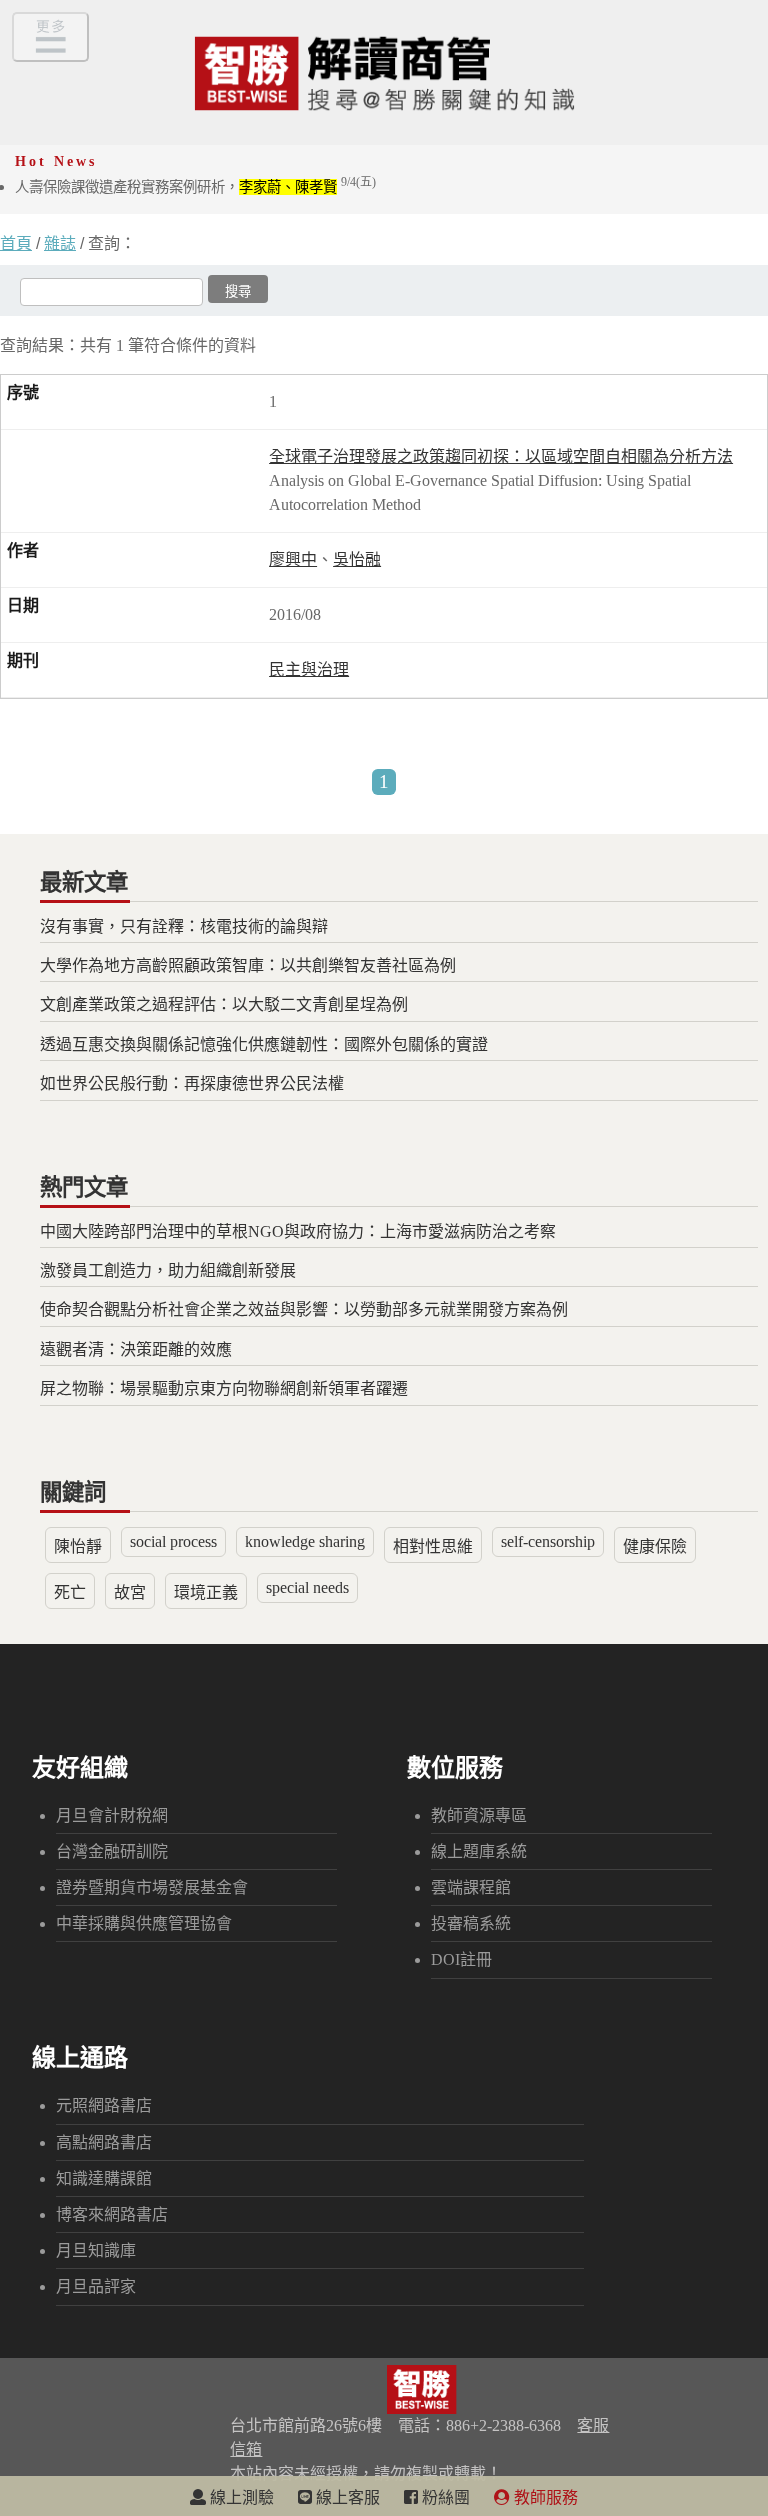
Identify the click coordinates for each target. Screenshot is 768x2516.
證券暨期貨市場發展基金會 (152, 1887)
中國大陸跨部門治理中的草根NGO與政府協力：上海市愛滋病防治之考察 (298, 1231)
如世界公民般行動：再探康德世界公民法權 (192, 1083)
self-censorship (548, 1541)
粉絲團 (444, 2497)
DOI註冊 (461, 1959)
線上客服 (346, 2497)
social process (173, 1541)
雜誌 (60, 243)
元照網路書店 (104, 2105)
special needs (307, 1587)
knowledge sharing (305, 1541)
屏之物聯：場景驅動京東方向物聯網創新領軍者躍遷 (224, 1388)
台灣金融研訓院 (112, 1851)
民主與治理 (309, 669)
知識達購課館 (104, 2178)
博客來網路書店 (112, 2214)
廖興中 (293, 559)
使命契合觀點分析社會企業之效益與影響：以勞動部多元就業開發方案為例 (304, 1309)
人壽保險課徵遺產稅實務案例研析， (195, 187)
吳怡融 (357, 559)
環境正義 (206, 1592)
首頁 (16, 243)
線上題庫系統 (479, 1851)
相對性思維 (433, 1546)
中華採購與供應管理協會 (144, 1923)
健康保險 (655, 1546)
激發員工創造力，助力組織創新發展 (168, 1270)
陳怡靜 (78, 1546)
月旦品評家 (96, 2286)
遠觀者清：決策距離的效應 (136, 1349)
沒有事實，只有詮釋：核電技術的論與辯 (184, 926)
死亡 (70, 1592)
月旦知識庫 (96, 2250)
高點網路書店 (104, 2142)
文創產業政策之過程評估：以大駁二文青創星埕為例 (224, 1004)
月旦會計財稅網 (112, 1815)
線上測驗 (240, 2497)
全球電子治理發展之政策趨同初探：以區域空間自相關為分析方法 (501, 456)
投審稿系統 (471, 1923)
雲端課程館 (471, 1887)
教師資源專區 (479, 1815)
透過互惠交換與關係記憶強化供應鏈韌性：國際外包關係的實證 (264, 1044)
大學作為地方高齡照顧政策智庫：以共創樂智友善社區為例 (248, 965)
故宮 (130, 1592)
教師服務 (544, 2497)
